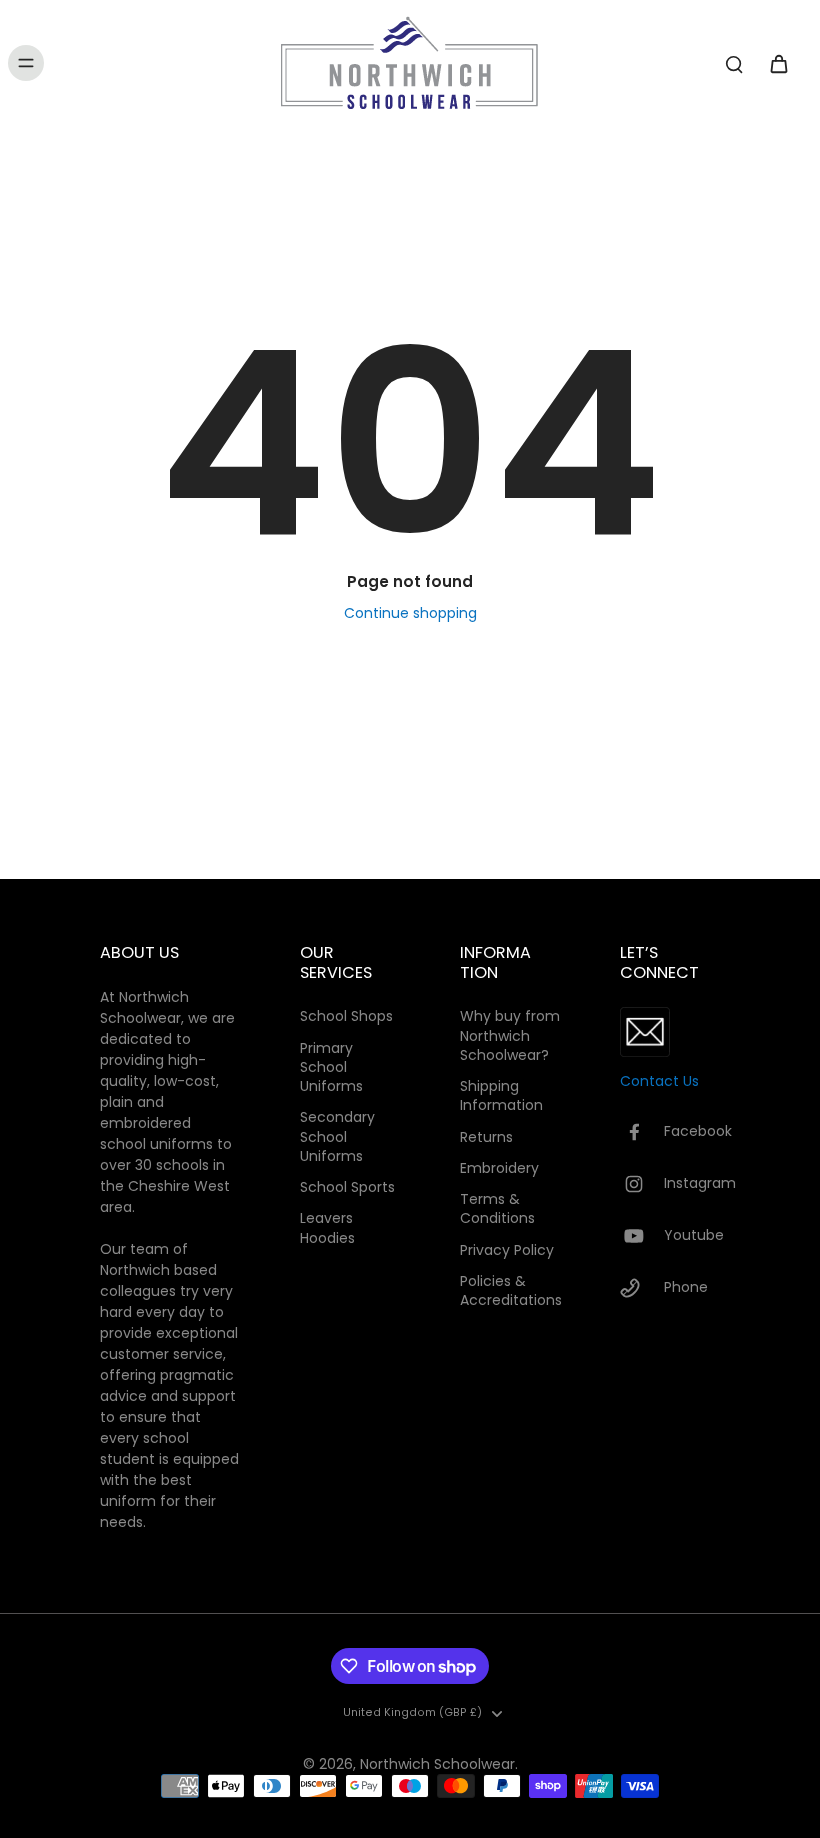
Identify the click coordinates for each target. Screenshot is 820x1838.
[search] (734, 63)
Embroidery (499, 1168)
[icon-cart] (778, 63)
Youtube (694, 1235)
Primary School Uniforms (331, 1068)
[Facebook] (642, 1132)
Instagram (700, 1183)
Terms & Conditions (497, 1209)
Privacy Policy (507, 1250)
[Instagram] (642, 1184)
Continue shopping (410, 613)
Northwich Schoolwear (437, 1764)
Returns (486, 1137)
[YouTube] (642, 1236)
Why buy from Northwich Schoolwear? (510, 1036)
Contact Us (659, 1081)
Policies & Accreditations (510, 1291)
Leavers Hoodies (327, 1228)
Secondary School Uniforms (337, 1137)
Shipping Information (501, 1096)
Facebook (698, 1131)
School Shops (346, 1016)
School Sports (347, 1187)
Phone (686, 1287)
